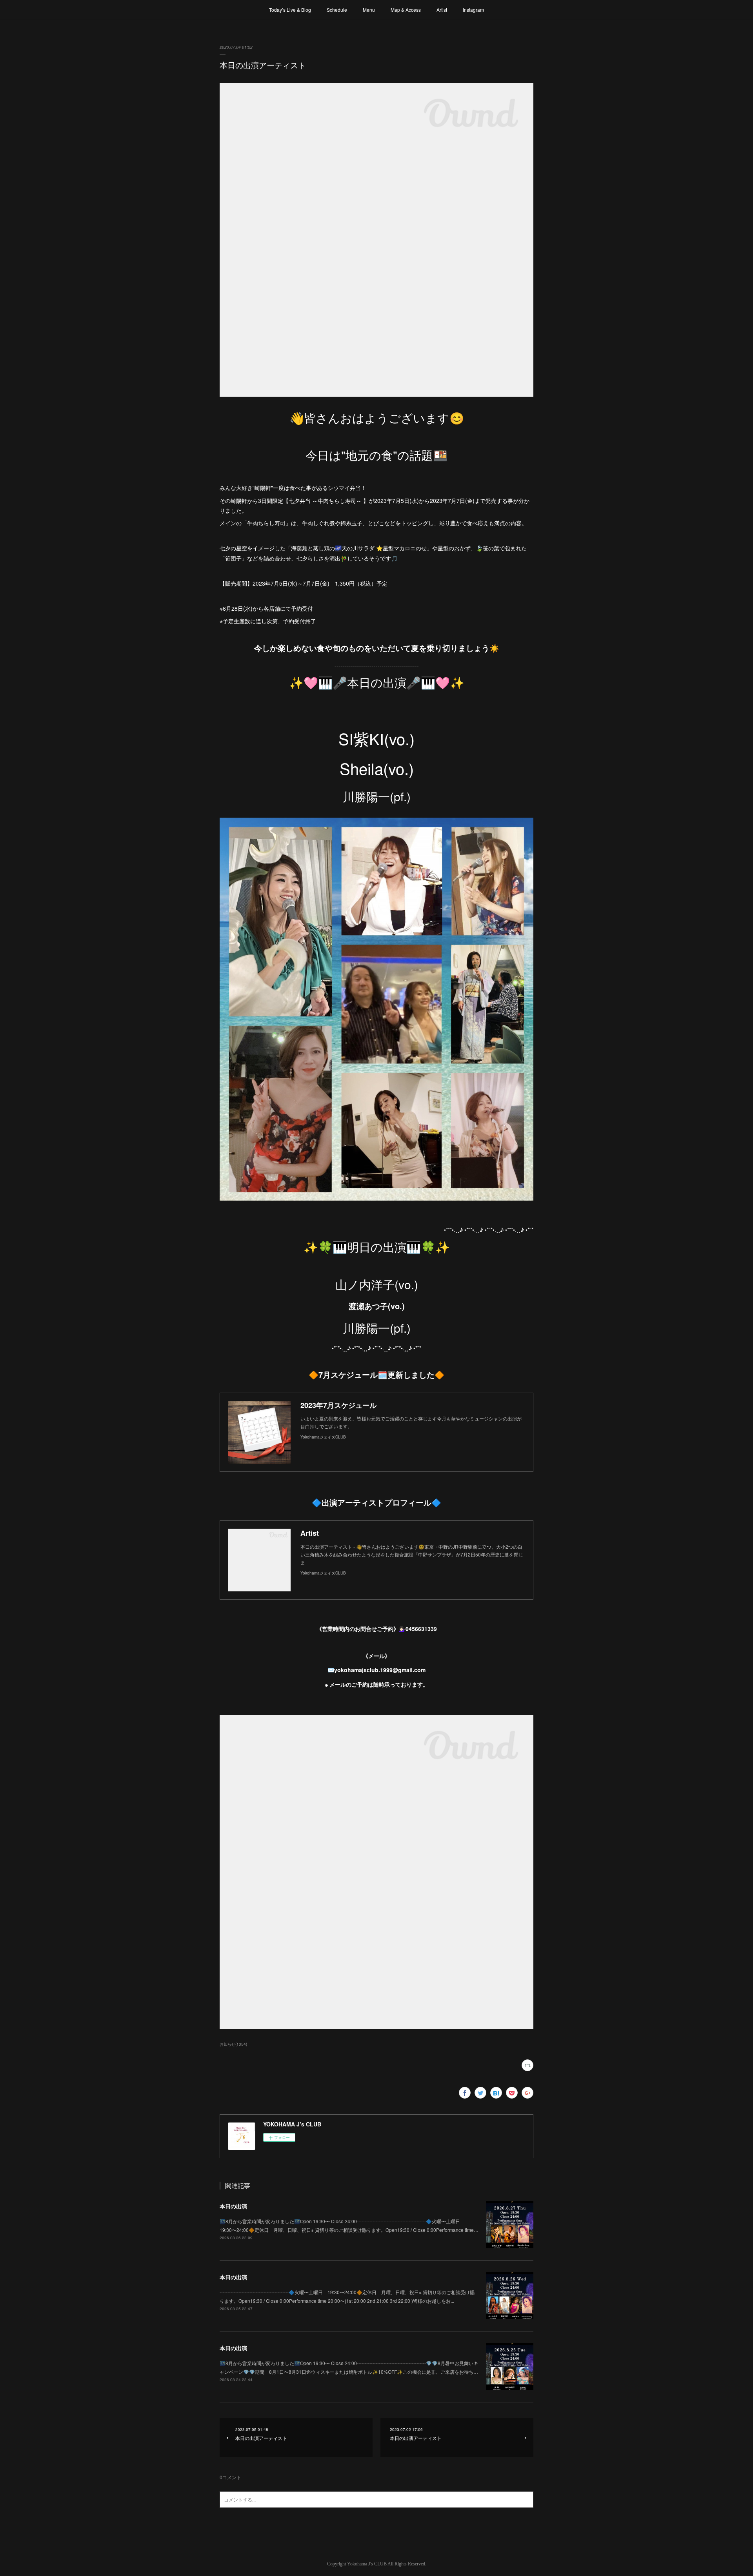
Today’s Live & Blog (290, 10)
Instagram (473, 10)
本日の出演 (233, 2206)
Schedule (337, 10)
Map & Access (406, 10)
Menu (369, 10)
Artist (442, 10)
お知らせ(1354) (233, 2044)
